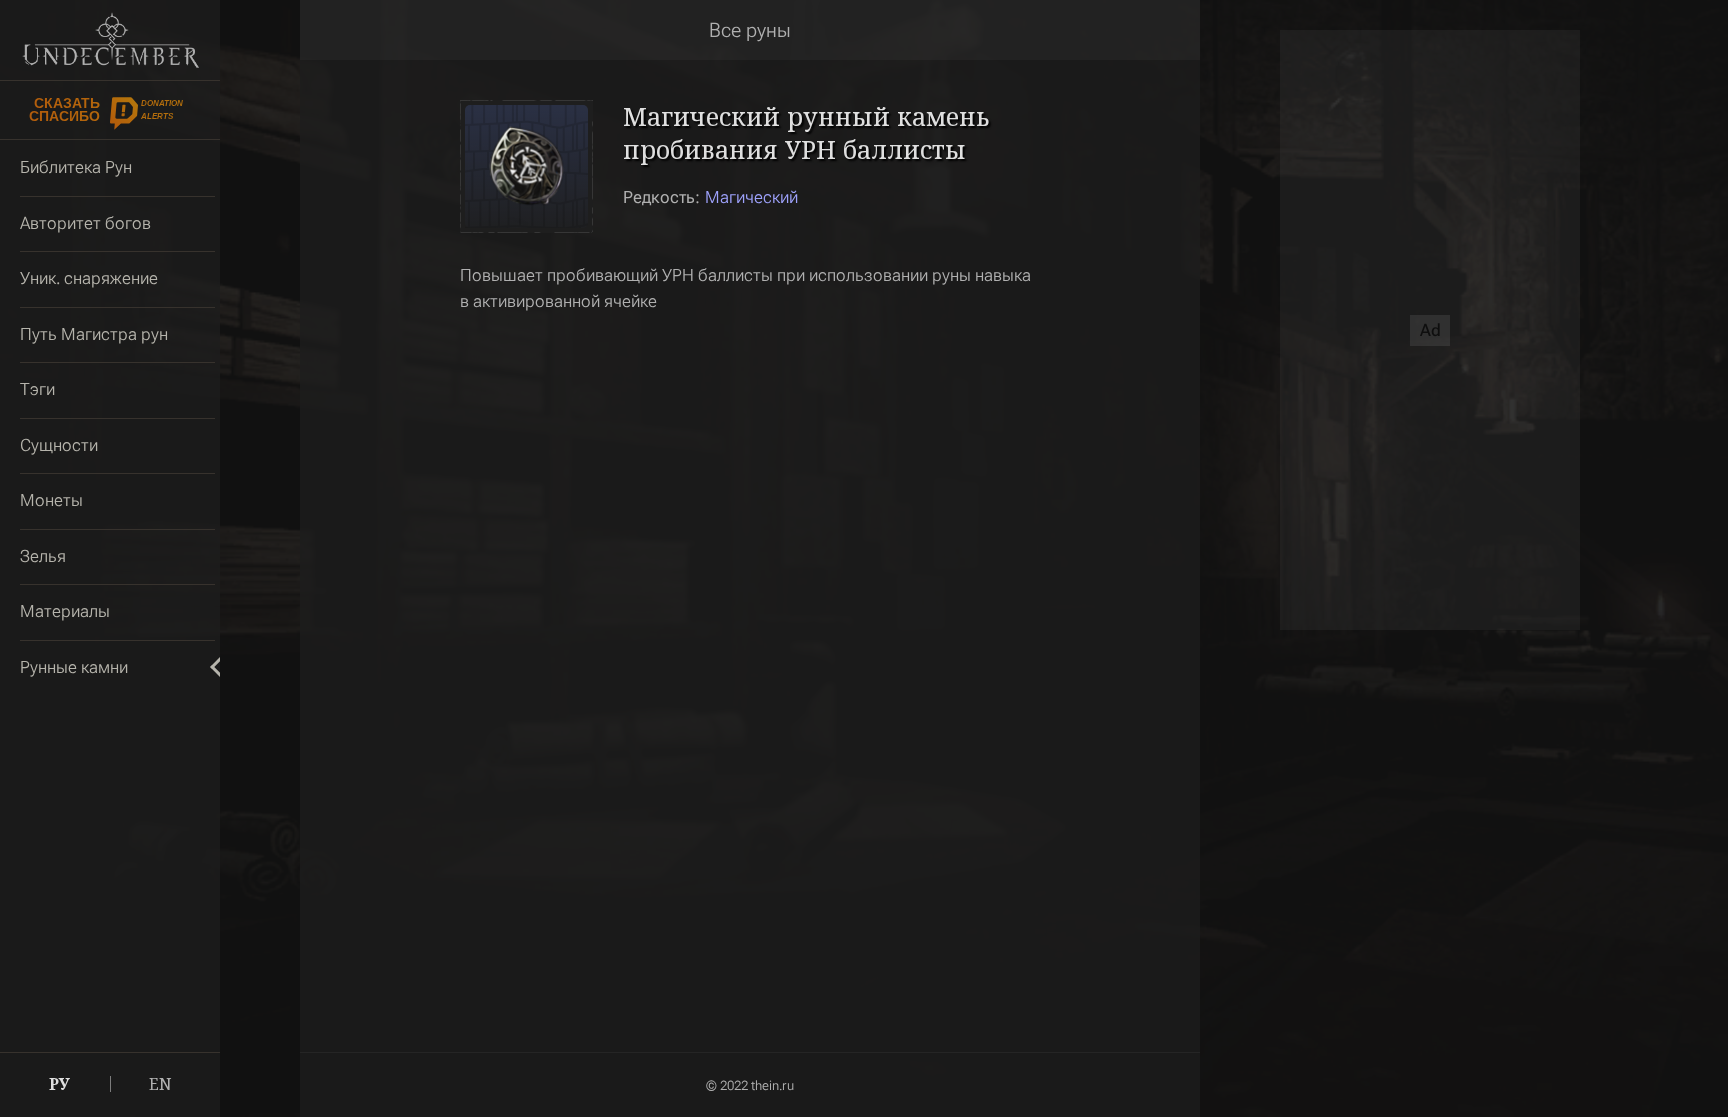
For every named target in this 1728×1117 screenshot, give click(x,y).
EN (160, 1084)
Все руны (750, 30)
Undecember (110, 40)
